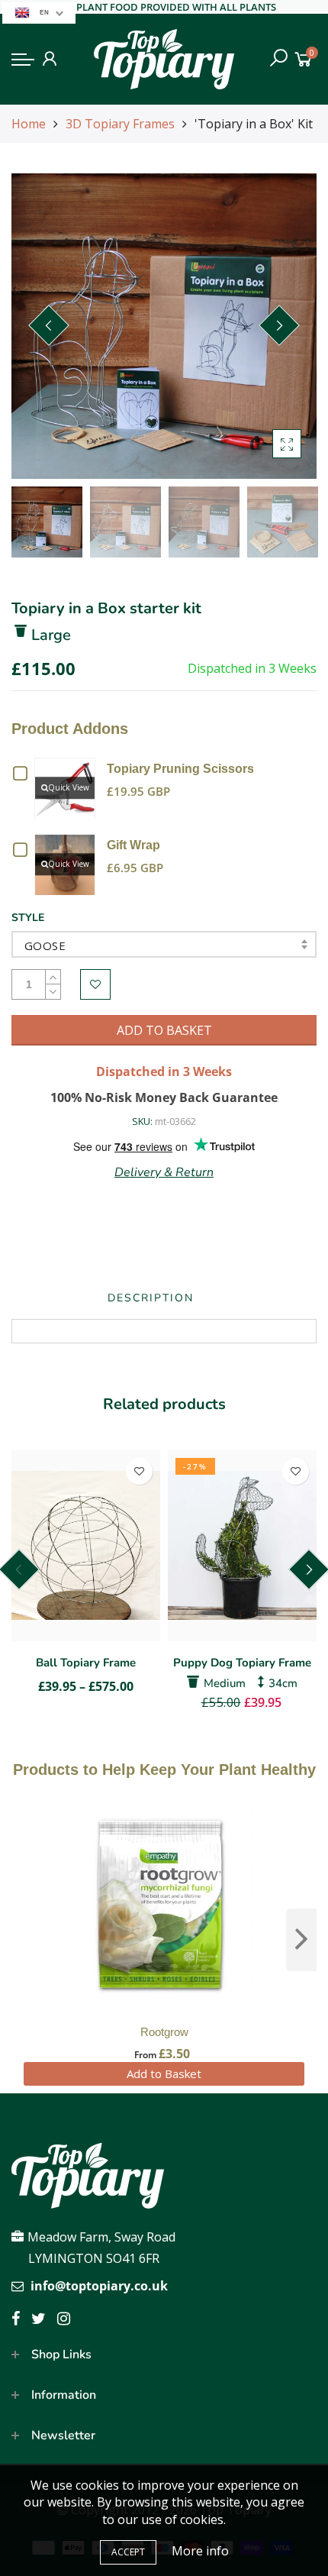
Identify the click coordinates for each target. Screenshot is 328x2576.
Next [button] (279, 325)
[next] (301, 1940)
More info (200, 2551)
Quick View (69, 787)
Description (151, 1298)
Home (29, 124)
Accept (128, 2552)
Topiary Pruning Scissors (180, 769)
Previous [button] (49, 325)
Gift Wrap (133, 845)
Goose (45, 945)
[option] (164, 326)
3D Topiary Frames (120, 124)
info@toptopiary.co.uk (99, 2286)
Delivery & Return (164, 1172)
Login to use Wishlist (95, 984)
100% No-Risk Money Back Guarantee (164, 1097)
